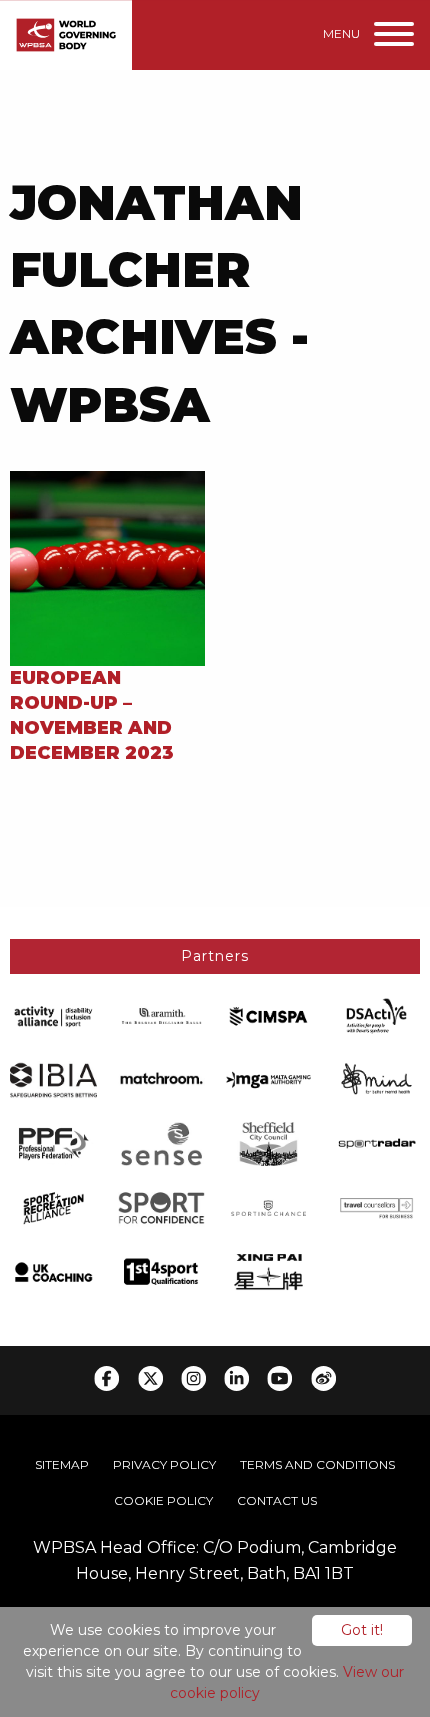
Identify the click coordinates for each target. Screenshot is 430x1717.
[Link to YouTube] (279, 1378)
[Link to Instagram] (193, 1378)
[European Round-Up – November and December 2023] (107, 566)
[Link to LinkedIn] (236, 1378)
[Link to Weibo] (323, 1378)
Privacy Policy (164, 1464)
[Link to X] (150, 1378)
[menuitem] (62, 1465)
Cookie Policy (163, 1500)
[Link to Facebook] (106, 1378)
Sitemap (62, 1464)
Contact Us (277, 1500)
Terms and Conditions (317, 1464)
